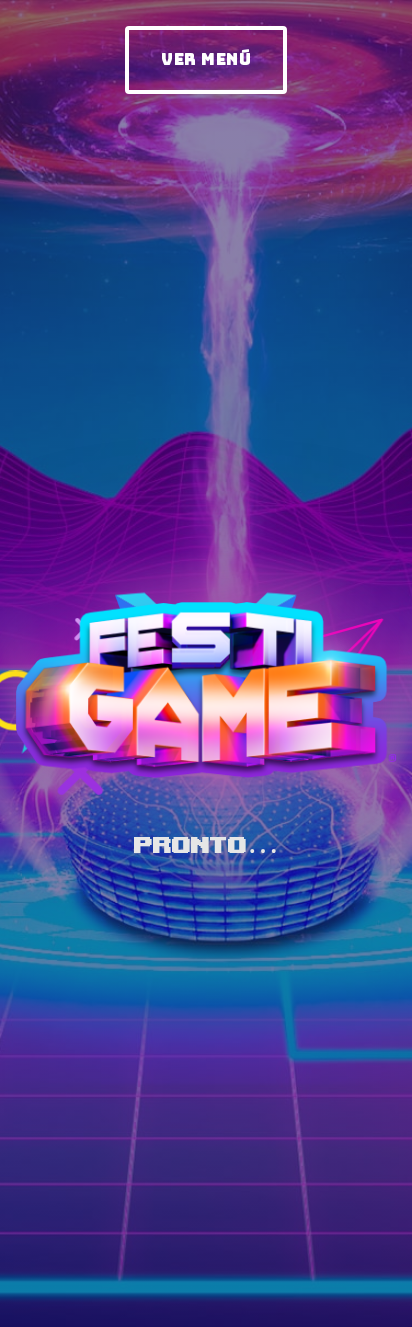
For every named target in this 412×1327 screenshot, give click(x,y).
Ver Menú (206, 59)
